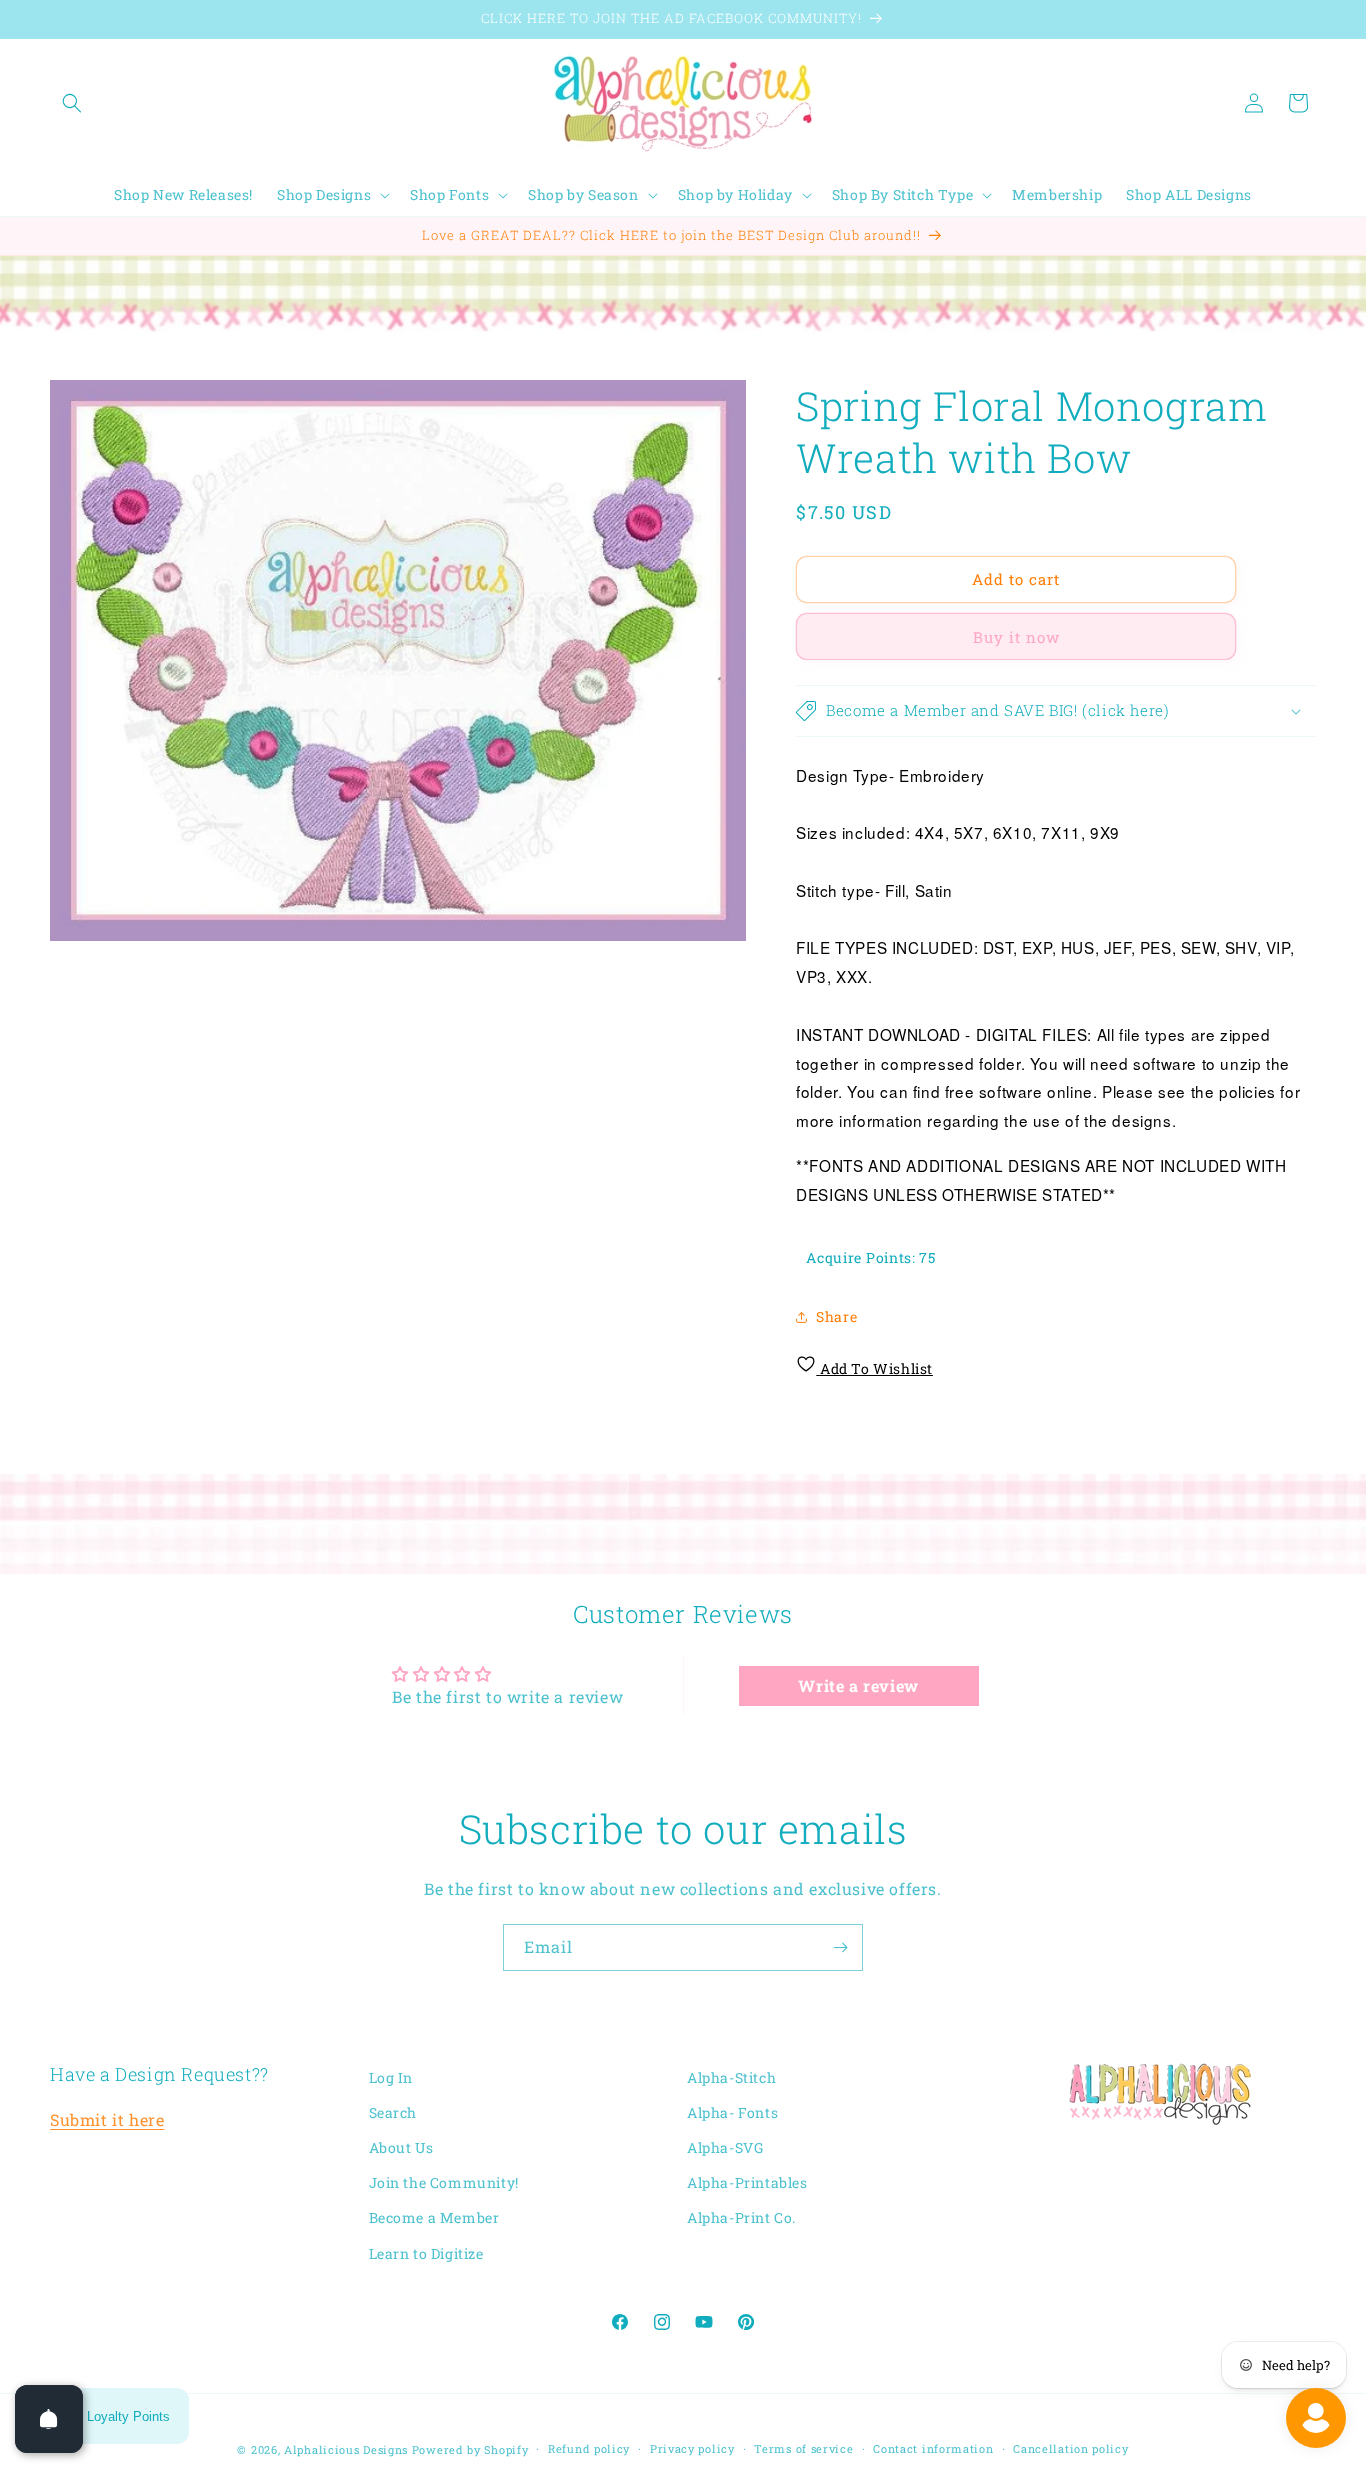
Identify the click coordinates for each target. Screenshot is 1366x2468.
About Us (401, 2148)
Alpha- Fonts (732, 2112)
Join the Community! (444, 2183)
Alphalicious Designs (346, 2449)
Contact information (933, 2448)
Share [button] (836, 1316)
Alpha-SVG (725, 2148)
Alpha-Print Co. (741, 2218)
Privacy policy (692, 2448)
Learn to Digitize (426, 2253)
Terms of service (803, 2448)
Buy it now (1016, 637)
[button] (72, 103)
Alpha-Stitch (731, 2077)
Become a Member (434, 2218)
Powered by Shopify (470, 2449)
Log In (391, 2077)
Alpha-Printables (747, 2183)
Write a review (858, 1684)
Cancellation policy (1070, 2448)
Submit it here (107, 2120)
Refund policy (589, 2448)
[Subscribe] (840, 1947)
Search (393, 2112)
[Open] (49, 2419)
